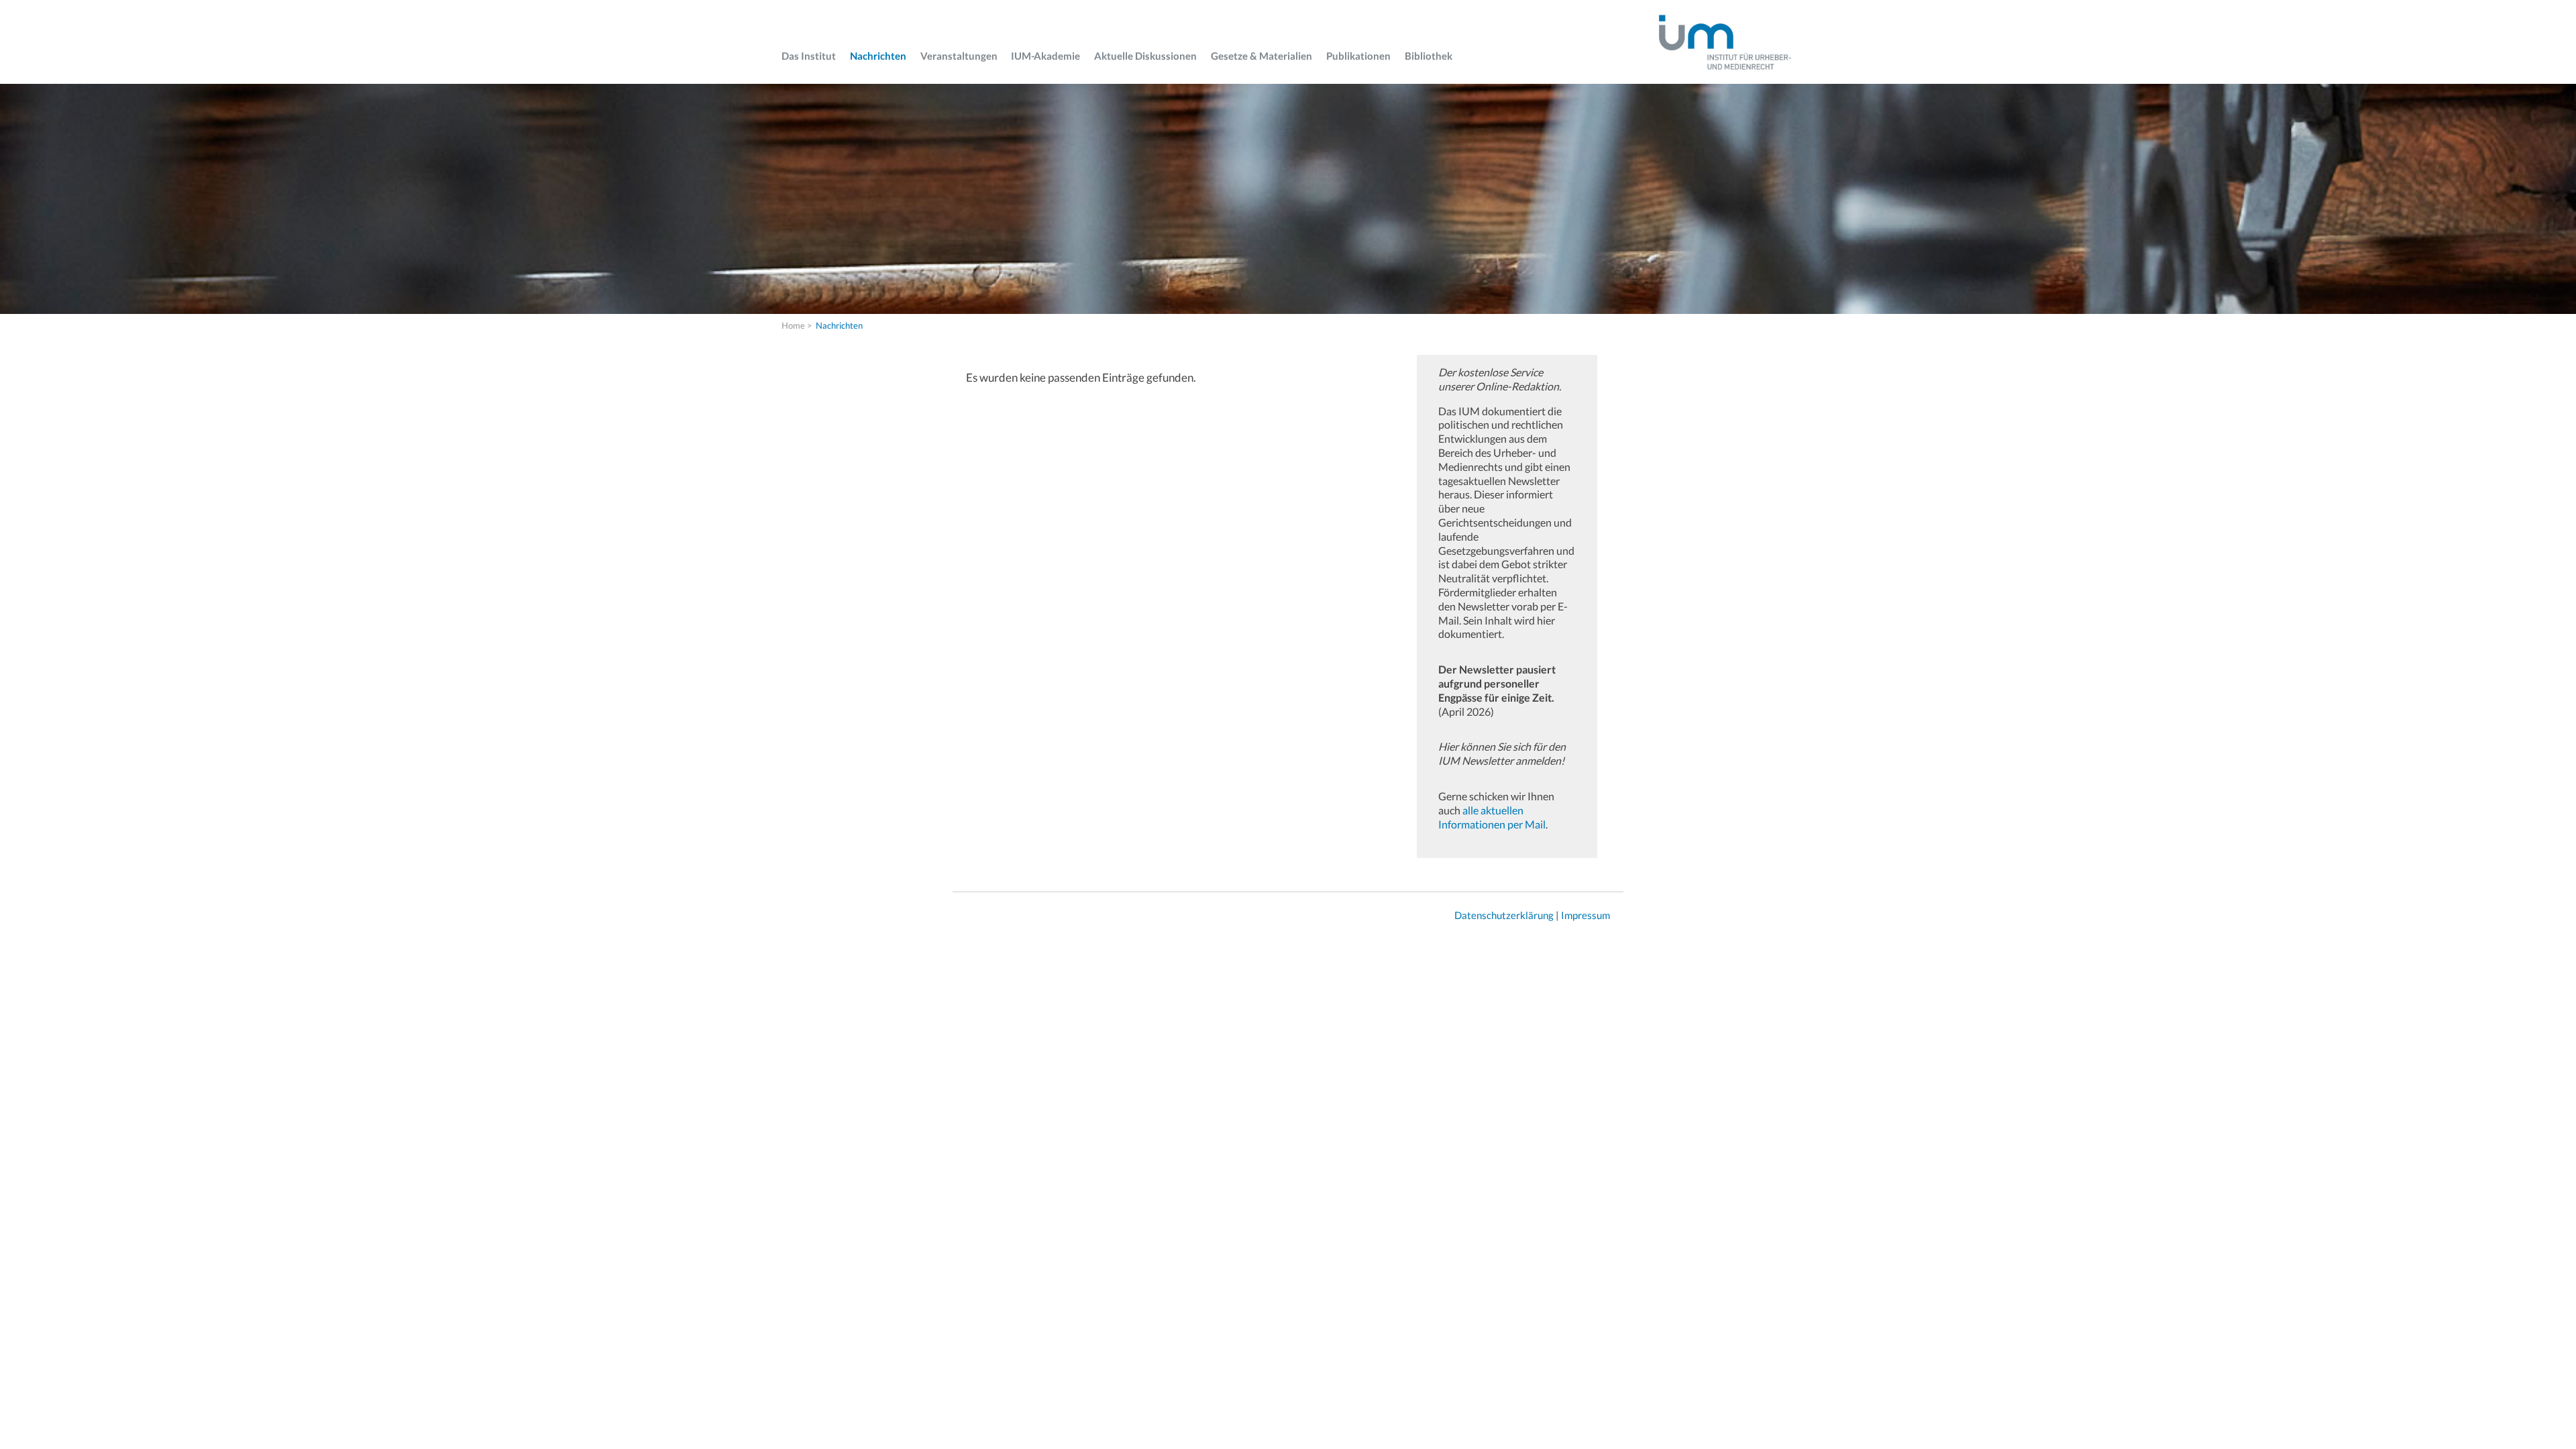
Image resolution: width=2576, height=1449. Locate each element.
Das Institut (809, 56)
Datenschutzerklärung (1504, 915)
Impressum (1586, 915)
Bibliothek (1429, 56)
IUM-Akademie (1045, 56)
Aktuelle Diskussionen (1145, 56)
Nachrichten (878, 56)
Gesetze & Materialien (1262, 56)
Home (793, 325)
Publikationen (1358, 56)
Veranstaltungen (959, 56)
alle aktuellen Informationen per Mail (1492, 817)
